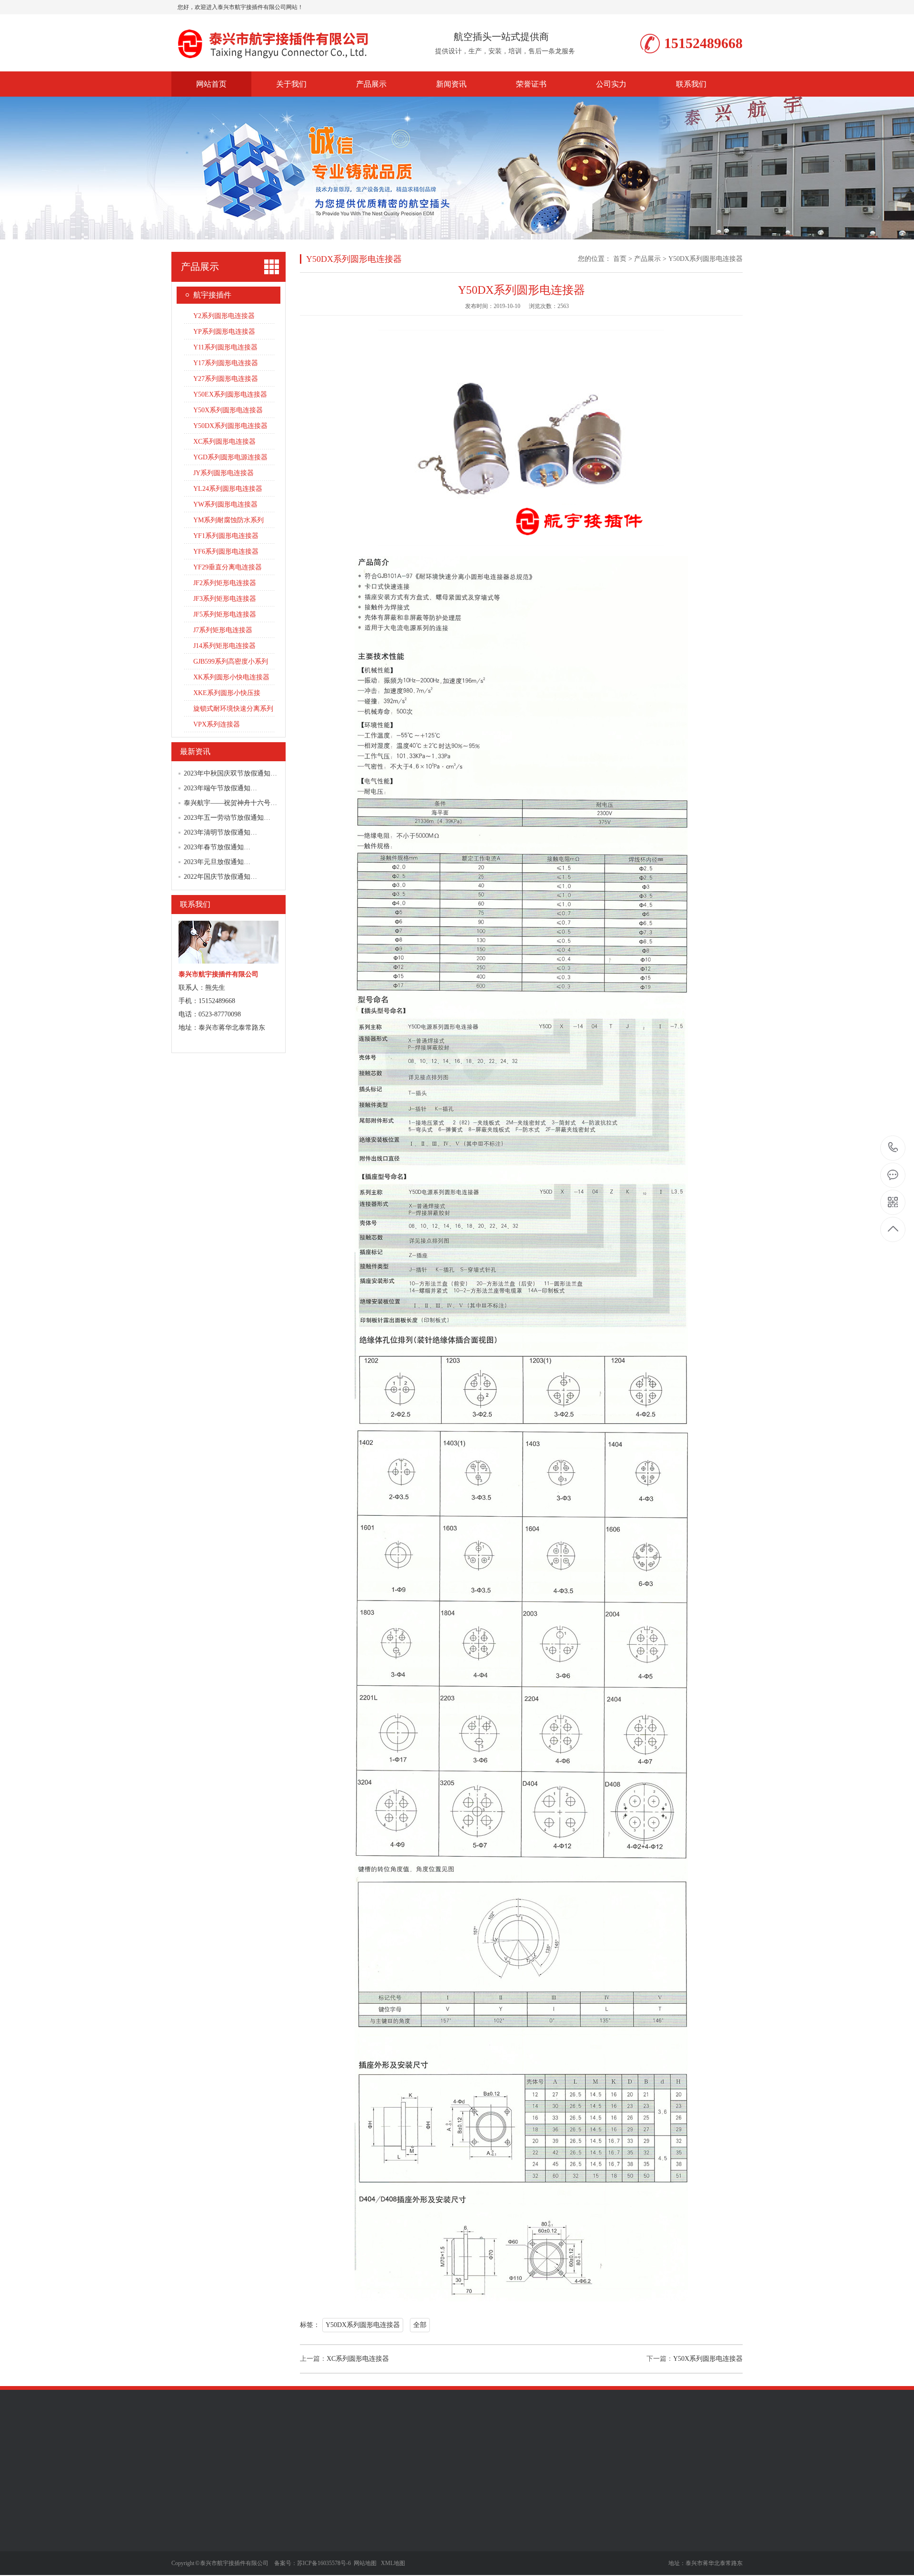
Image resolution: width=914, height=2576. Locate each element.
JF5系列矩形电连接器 (225, 614)
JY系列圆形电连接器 (224, 473)
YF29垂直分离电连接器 (228, 567)
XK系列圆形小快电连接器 (231, 677)
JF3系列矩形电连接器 (225, 599)
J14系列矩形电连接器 (224, 646)
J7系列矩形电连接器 (223, 630)
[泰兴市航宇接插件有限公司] (278, 61)
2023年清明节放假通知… (220, 832)
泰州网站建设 (318, 2452)
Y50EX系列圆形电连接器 (230, 394)
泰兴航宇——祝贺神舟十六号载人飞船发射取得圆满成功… (270, 803)
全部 (420, 2325)
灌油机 (401, 2452)
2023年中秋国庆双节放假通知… (230, 773)
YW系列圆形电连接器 (225, 504)
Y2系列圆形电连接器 (224, 316)
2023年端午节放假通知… (220, 788)
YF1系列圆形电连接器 (226, 536)
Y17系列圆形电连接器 (226, 363)
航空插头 (465, 2452)
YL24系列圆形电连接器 (228, 489)
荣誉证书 (531, 84)
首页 (620, 259)
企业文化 (185, 2536)
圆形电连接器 (271, 2452)
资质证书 (185, 2550)
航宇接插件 (212, 295)
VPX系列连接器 (217, 724)
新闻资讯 (451, 84)
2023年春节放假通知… (217, 847)
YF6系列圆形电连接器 (226, 552)
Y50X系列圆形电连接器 (228, 410)
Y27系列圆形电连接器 (226, 379)
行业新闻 (347, 2536)
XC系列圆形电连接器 (224, 442)
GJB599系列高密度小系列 (231, 661)
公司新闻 (347, 2521)
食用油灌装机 (365, 2452)
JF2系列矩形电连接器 (225, 583)
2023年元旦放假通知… (217, 862)
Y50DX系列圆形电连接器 (230, 426)
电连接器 (431, 2452)
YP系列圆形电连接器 (224, 332)
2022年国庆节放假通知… (220, 877)
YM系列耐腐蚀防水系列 (228, 520)
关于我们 (291, 84)
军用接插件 (228, 2452)
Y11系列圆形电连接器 (225, 347)
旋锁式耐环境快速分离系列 (233, 709)
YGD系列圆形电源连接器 (230, 457)
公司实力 (611, 84)
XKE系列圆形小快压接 (227, 693)
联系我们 (691, 84)
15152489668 (893, 1148)
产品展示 (371, 84)
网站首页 (211, 84)
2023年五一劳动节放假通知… (227, 818)
